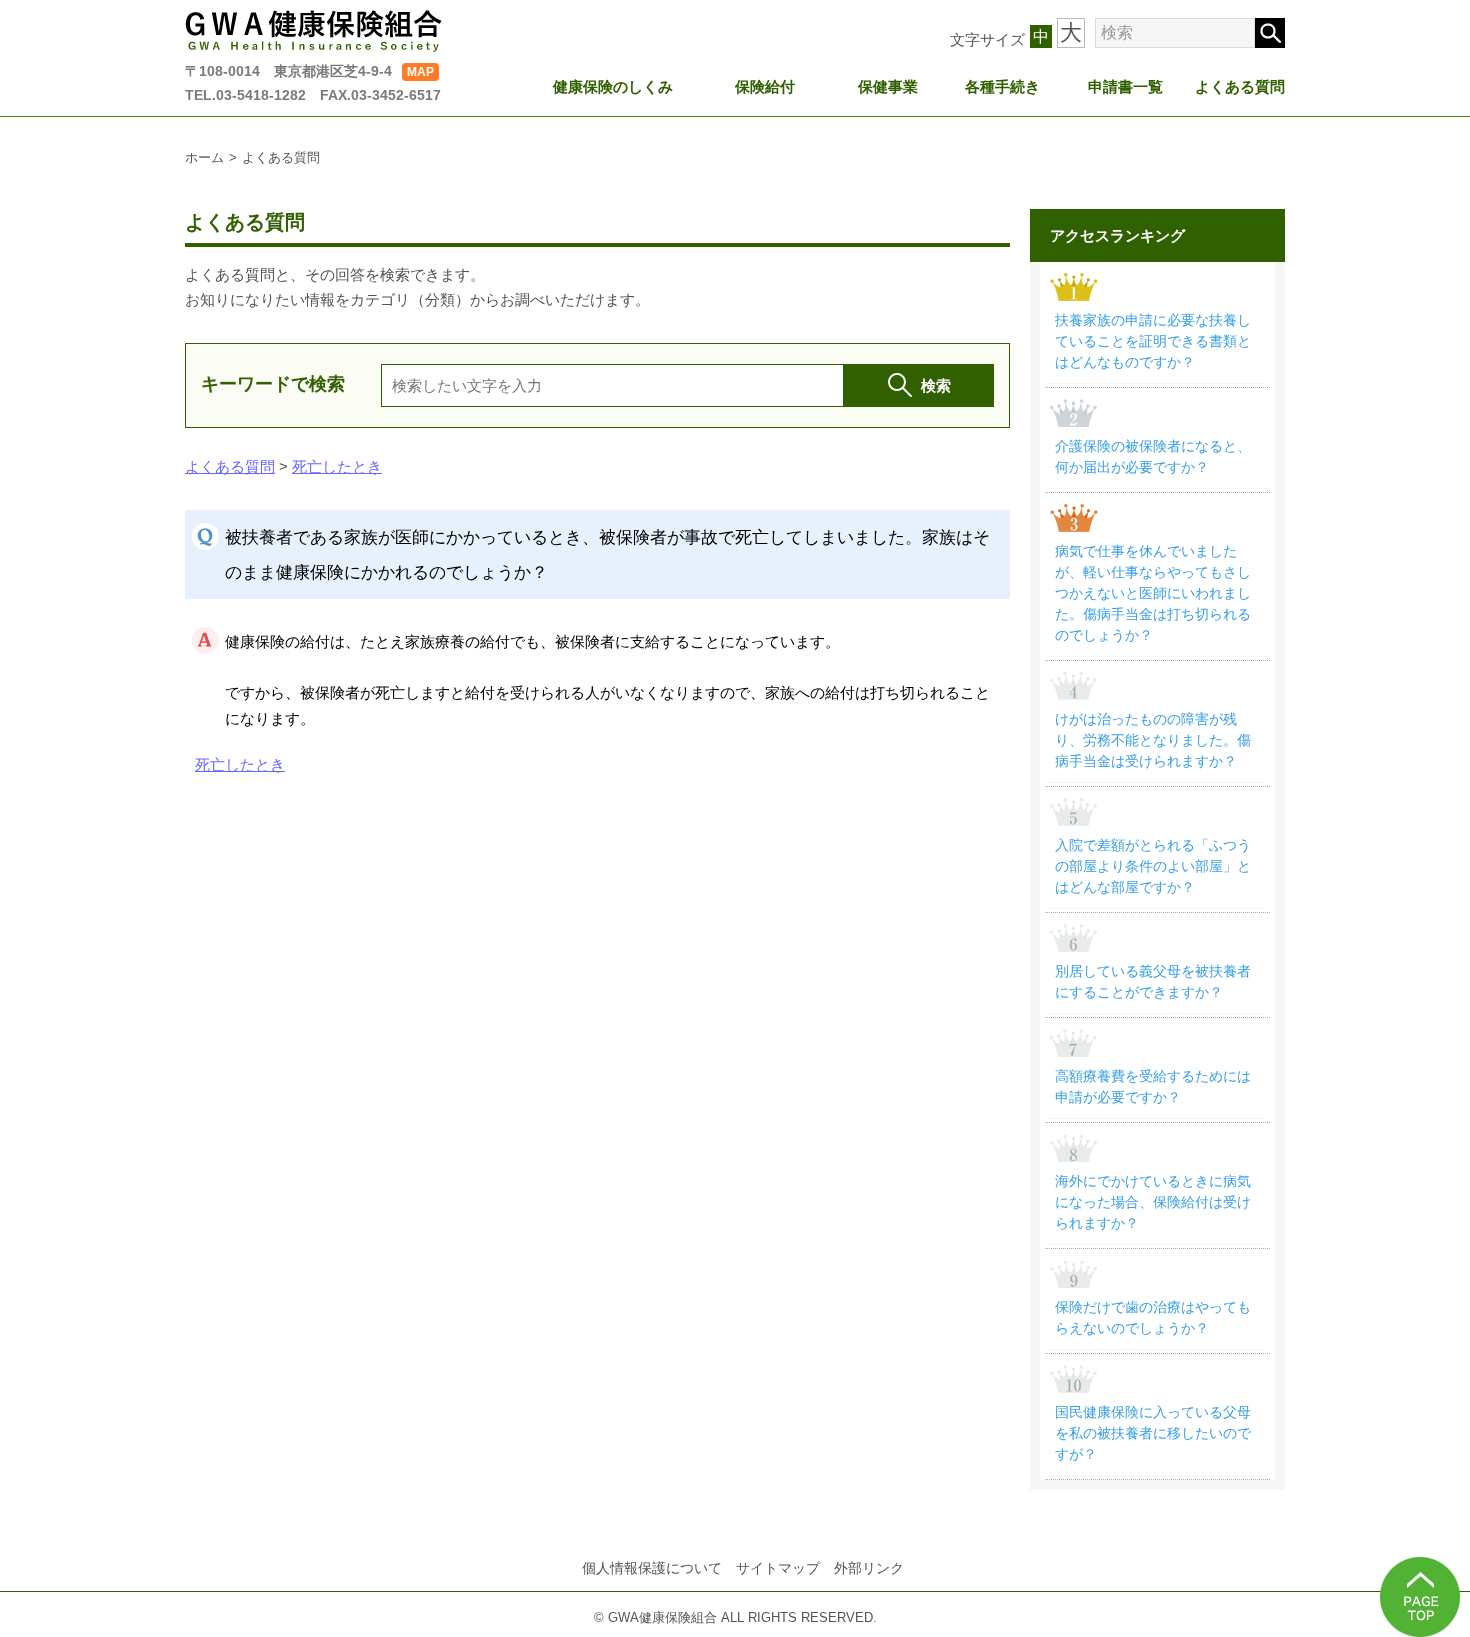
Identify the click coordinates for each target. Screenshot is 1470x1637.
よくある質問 (1240, 86)
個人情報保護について (652, 1568)
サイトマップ (778, 1568)
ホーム (204, 157)
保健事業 (888, 86)
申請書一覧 (1125, 86)
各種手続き (1002, 86)
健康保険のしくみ (613, 86)
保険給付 (765, 86)
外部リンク (869, 1568)
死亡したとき (337, 466)
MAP (420, 72)
